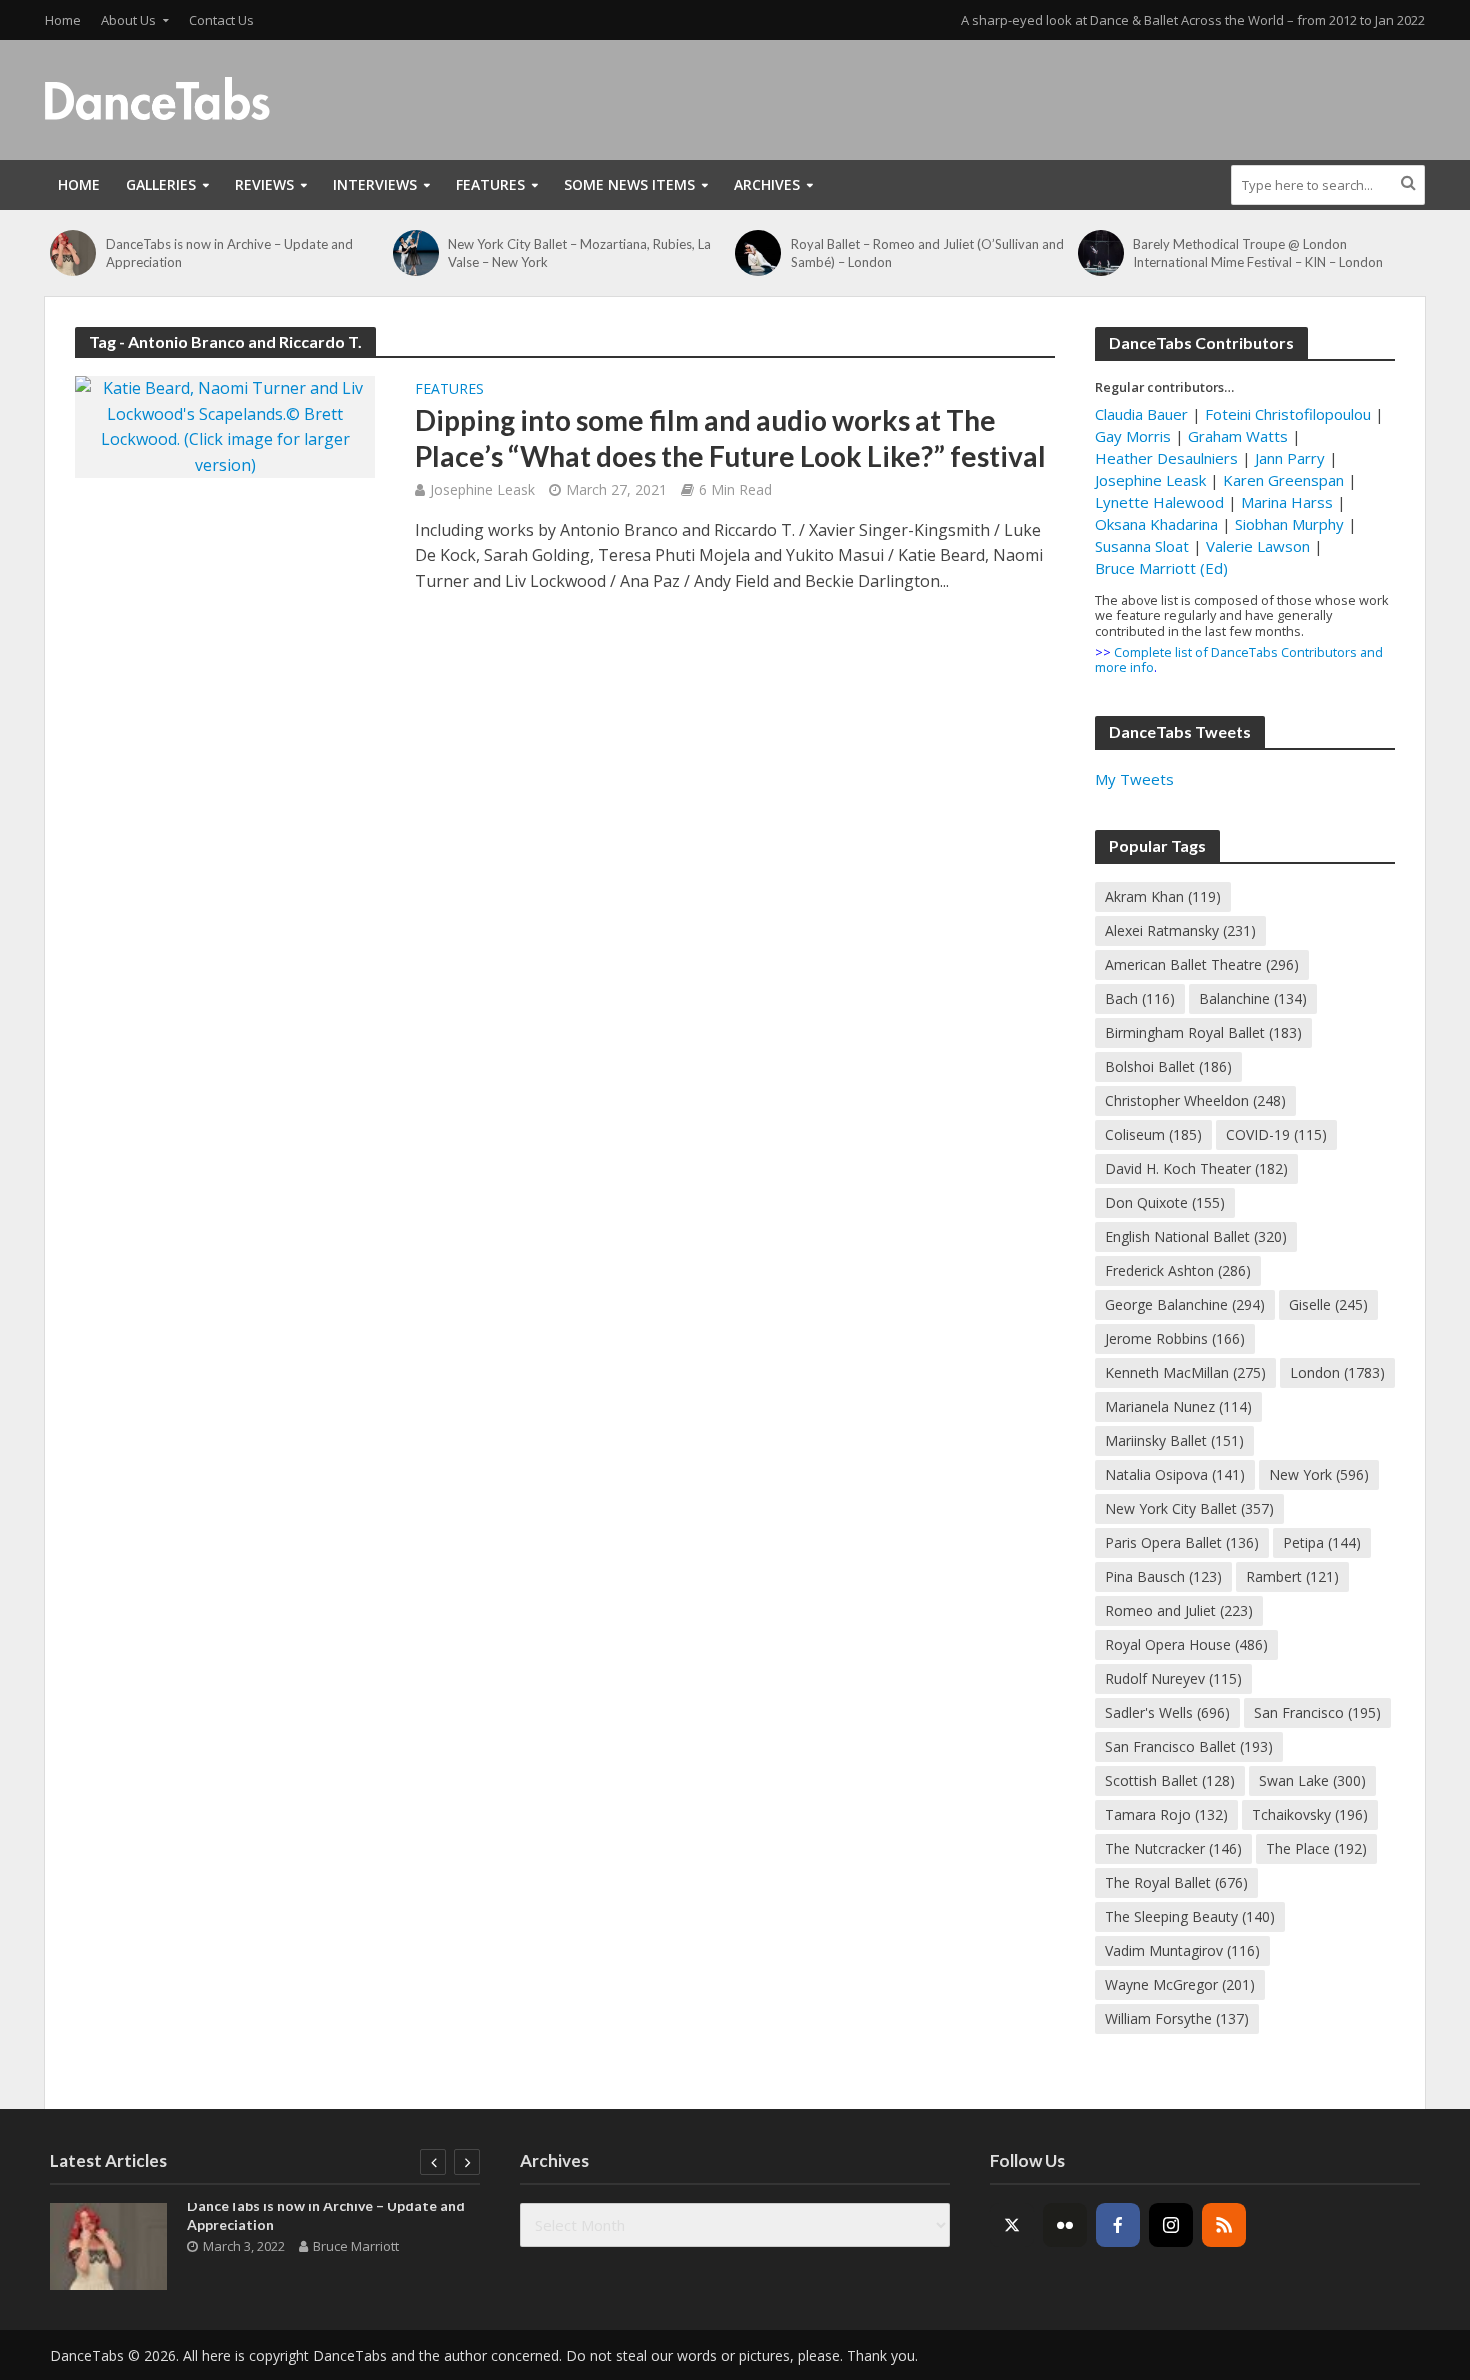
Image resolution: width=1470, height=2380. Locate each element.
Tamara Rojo (1166, 1814)
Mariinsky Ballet (1174, 1440)
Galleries (161, 184)
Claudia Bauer (1143, 414)
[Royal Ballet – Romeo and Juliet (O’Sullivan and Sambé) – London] (758, 253)
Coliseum (1153, 1134)
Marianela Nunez (1178, 1406)
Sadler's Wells (1167, 1712)
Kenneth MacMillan (1185, 1372)
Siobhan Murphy (1289, 524)
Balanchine (1253, 998)
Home (63, 20)
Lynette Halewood (1159, 502)
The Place (1316, 1848)
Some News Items (629, 184)
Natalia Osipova (1175, 1474)
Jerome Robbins (1175, 1338)
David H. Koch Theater (1196, 1168)
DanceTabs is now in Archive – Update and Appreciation (229, 253)
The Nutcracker (1173, 1848)
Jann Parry (1290, 458)
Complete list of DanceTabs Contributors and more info (1239, 659)
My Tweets (1134, 779)
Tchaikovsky (1310, 1814)
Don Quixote (1165, 1202)
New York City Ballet (1189, 1508)
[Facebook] (1118, 2225)
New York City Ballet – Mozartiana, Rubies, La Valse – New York (579, 253)
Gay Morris (1133, 436)
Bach (1140, 998)
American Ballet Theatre (1202, 964)
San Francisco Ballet (1189, 1746)
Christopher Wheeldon (1195, 1100)
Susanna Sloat (1142, 546)
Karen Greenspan (1283, 480)
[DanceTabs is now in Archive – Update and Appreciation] (73, 253)
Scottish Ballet (1170, 1780)
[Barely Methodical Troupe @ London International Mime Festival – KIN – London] (1101, 253)
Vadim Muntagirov (1182, 1950)
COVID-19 (1276, 1134)
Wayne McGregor (1180, 1984)
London (1337, 1372)
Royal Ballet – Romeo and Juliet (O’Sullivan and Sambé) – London (927, 253)
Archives (767, 184)
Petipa (1322, 1542)
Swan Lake (1312, 1780)
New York (1319, 1474)
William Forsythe (1177, 2018)
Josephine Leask (482, 489)
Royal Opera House (1186, 1644)
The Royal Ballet (1176, 1882)
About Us (128, 20)
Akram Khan (1163, 896)
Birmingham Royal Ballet (1203, 1032)
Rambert (1292, 1576)
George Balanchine (1185, 1304)
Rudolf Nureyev (1173, 1678)
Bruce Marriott (356, 2246)
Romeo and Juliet (1179, 1610)
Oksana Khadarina (1156, 524)
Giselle (1328, 1304)
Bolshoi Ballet (1168, 1066)
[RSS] (1224, 2225)
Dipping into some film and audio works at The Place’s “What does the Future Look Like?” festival (730, 438)
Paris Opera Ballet (1182, 1542)
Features (490, 184)
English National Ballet (1196, 1236)
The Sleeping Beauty (1190, 1916)
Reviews (264, 184)
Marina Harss (1287, 502)
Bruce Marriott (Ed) (1161, 568)
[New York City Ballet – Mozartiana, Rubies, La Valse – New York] (416, 253)
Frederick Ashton (1178, 1270)
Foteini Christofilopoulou (1288, 414)
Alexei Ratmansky (1180, 930)
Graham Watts (1238, 436)
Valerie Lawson (1258, 546)
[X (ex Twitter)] (1012, 2225)
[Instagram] (1171, 2225)
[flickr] (1065, 2225)
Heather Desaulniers (1166, 458)
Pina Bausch (1163, 1576)
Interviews (375, 184)
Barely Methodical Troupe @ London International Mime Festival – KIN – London (1258, 253)
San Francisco (1317, 1712)
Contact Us (221, 20)
